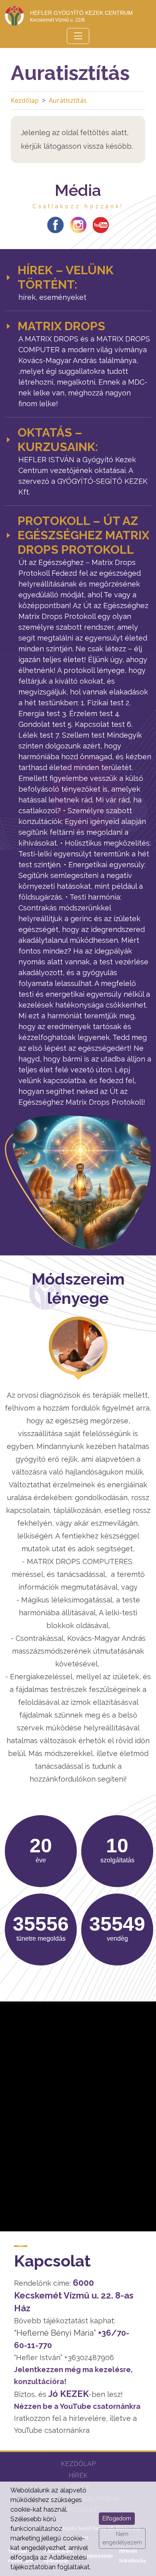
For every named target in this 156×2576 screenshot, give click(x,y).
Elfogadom (117, 2518)
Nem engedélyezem (122, 2538)
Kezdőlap (25, 100)
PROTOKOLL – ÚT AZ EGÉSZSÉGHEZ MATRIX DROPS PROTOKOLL (83, 535)
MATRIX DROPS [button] (61, 326)
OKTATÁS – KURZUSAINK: (58, 440)
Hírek (78, 2475)
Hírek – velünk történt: (66, 277)
